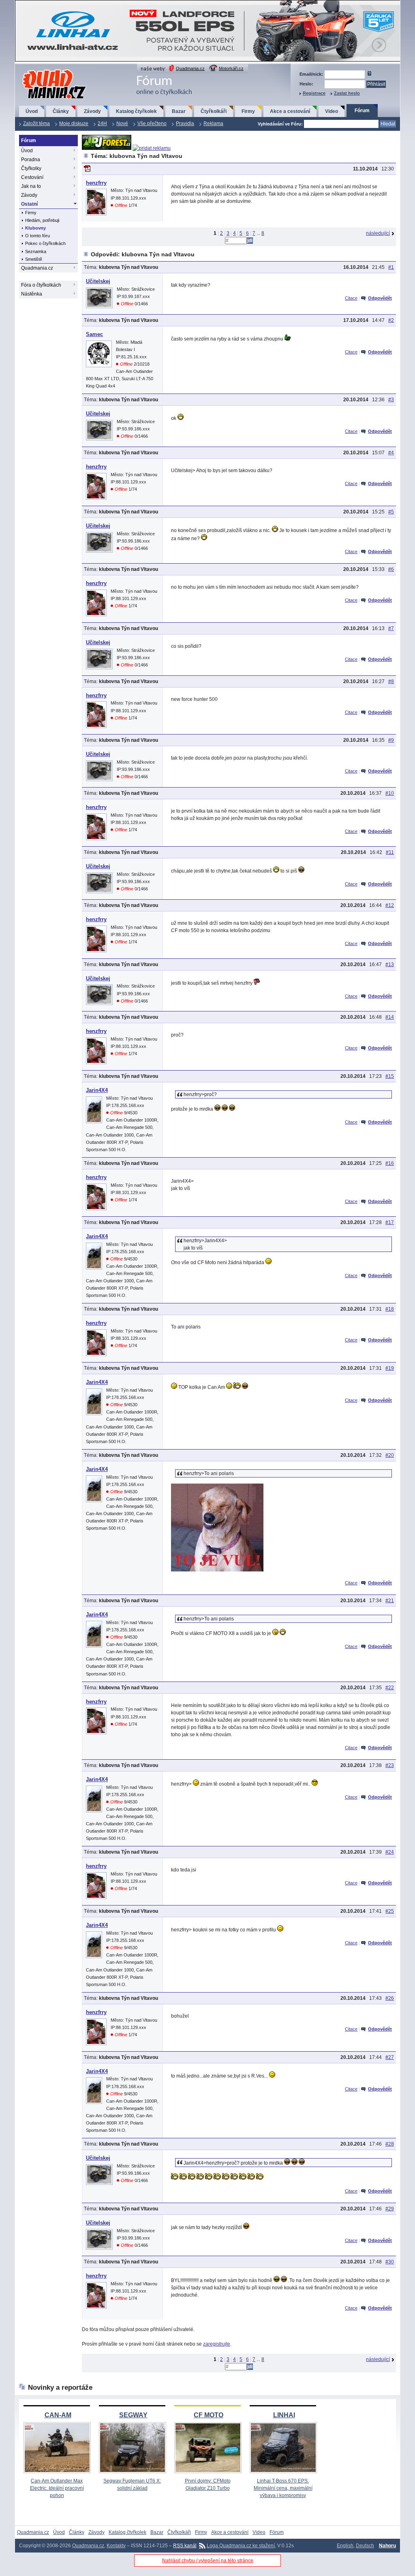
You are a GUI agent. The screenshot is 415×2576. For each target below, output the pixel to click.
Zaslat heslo (347, 93)
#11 (390, 852)
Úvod (32, 111)
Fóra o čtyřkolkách (41, 285)
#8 (391, 681)
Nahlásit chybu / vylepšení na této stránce (208, 2561)
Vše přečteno (152, 123)
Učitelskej (98, 281)
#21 (390, 1601)
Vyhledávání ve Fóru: (280, 124)
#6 (391, 569)
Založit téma (36, 123)
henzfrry (96, 183)
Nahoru (387, 2546)
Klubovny (35, 228)
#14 (390, 1017)
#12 (390, 905)
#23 (390, 1765)
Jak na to (31, 186)
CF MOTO (209, 2415)
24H (102, 123)
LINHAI (284, 2415)
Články (61, 111)
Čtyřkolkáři (214, 111)
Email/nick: (311, 74)
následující (378, 233)
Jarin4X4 (97, 1090)
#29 (390, 2209)
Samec (94, 334)
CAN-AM (58, 2415)
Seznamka (36, 251)
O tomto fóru (37, 236)
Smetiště (34, 259)
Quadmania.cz (190, 68)
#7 (391, 628)
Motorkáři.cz (231, 68)
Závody (92, 111)
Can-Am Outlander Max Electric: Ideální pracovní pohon (57, 2488)
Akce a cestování (290, 111)
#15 (390, 1076)
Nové (122, 123)
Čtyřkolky (31, 168)
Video (332, 111)
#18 (390, 1309)
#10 (390, 793)
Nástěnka (32, 294)
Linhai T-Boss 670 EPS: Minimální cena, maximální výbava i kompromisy (283, 2488)
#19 (390, 1368)
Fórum (362, 111)
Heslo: (306, 84)
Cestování (32, 177)
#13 (390, 964)
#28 (390, 2144)
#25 (390, 1911)
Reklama (213, 123)
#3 (391, 400)
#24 (390, 1852)
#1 (391, 267)
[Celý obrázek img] (217, 1570)
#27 (390, 2057)
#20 (390, 1455)
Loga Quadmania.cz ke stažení (241, 2546)
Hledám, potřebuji (42, 220)
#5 (391, 512)
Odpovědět (380, 298)
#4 (391, 453)
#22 (390, 1688)
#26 (390, 1998)
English (345, 2546)
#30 (390, 2262)
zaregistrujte (217, 2344)
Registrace (314, 93)
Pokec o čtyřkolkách (45, 243)
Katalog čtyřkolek (136, 111)
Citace (351, 298)
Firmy (248, 111)
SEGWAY (133, 2415)
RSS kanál (185, 2546)
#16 (390, 1163)
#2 (391, 320)
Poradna (31, 160)
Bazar (179, 111)
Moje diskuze (74, 123)
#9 (391, 740)
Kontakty (116, 2546)
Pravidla (185, 123)
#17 (390, 1222)
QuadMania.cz (44, 70)
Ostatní (29, 204)
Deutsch (365, 2546)
